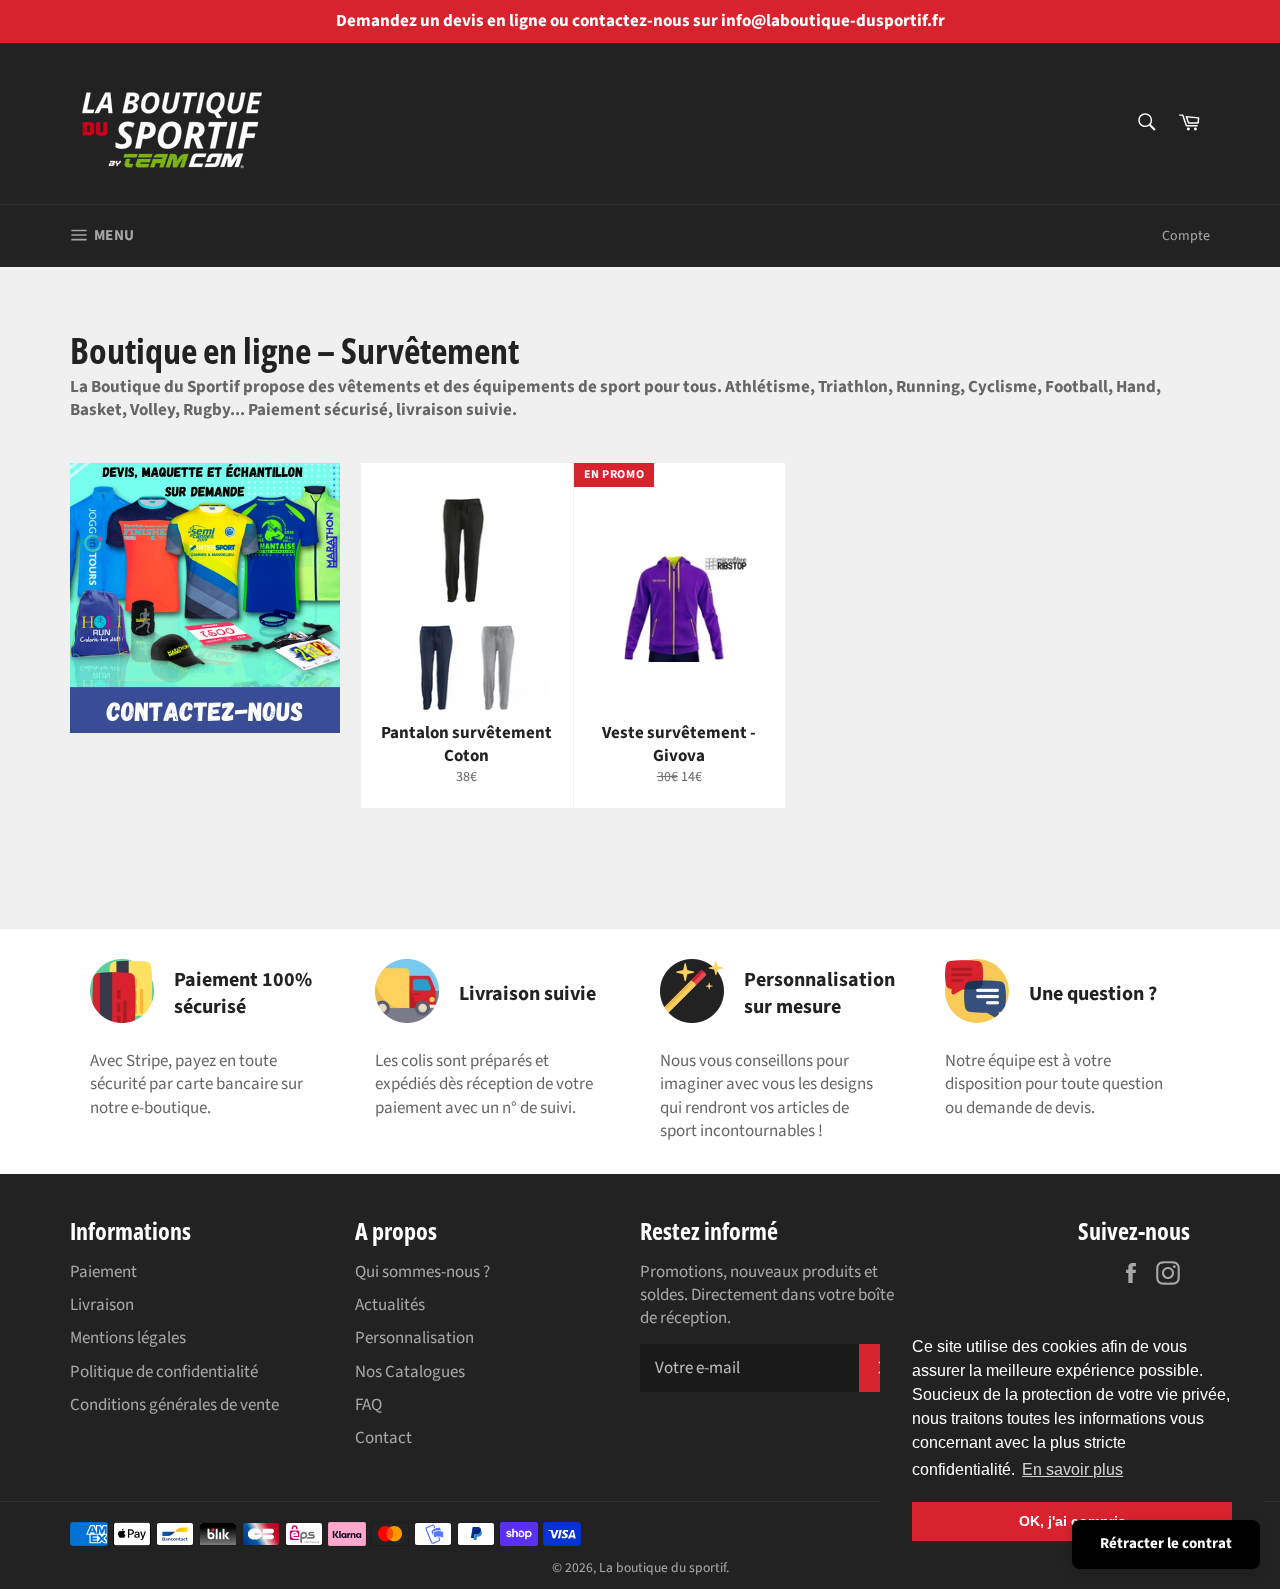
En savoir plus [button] (1072, 1469)
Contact (383, 1438)
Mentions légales (128, 1338)
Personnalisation (414, 1338)
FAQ (368, 1405)
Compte (1186, 236)
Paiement (103, 1272)
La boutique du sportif (662, 1567)
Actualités (390, 1305)
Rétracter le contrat (1166, 1543)
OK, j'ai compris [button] (1072, 1521)
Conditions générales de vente (174, 1405)
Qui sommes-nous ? (422, 1272)
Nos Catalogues (410, 1372)
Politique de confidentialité (164, 1372)
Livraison (102, 1305)
